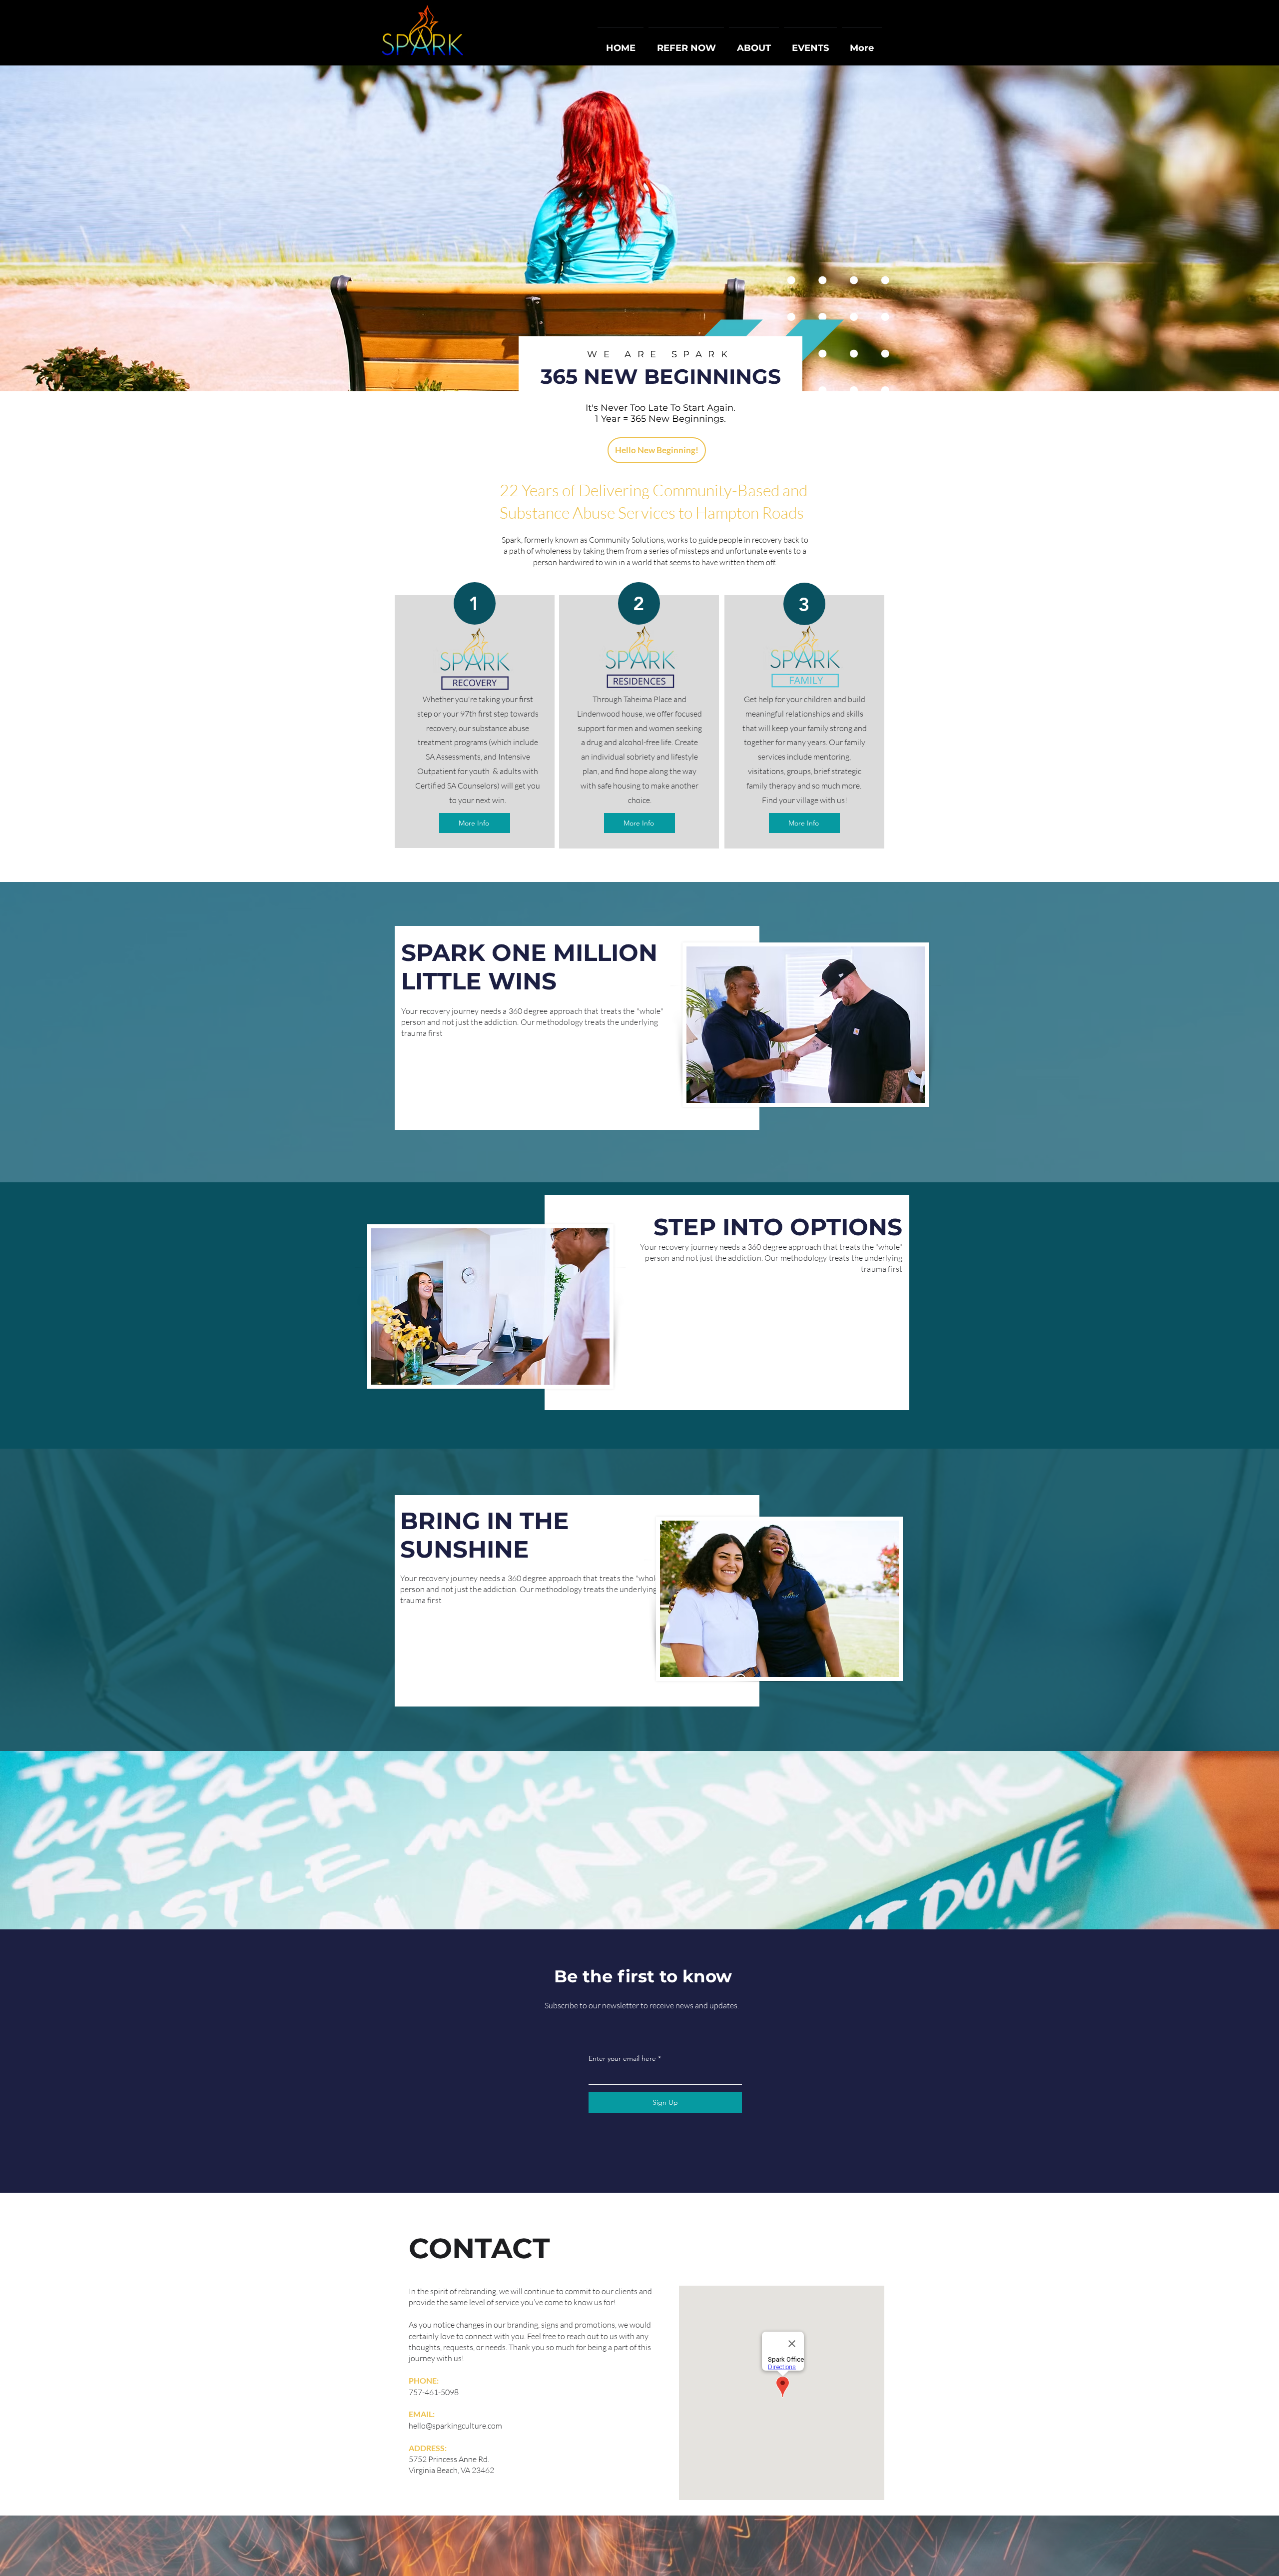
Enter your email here (622, 2058)
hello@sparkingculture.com (455, 2426)
